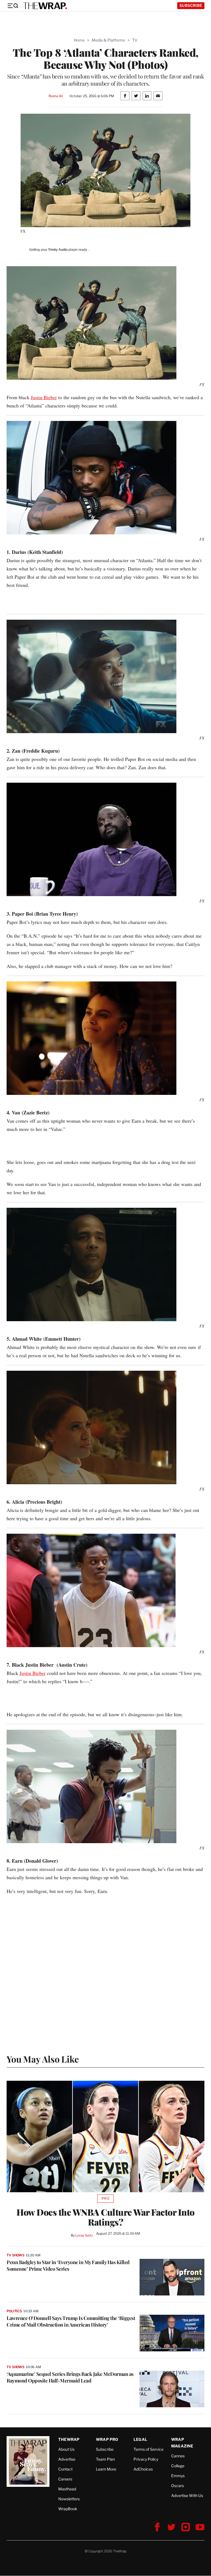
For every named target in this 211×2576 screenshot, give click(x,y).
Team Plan (105, 2459)
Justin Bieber (44, 397)
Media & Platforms (108, 40)
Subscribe (191, 5)
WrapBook (68, 2509)
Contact (65, 2469)
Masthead (67, 2489)
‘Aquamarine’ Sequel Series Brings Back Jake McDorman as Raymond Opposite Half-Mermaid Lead (70, 2377)
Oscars (177, 2486)
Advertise (67, 2459)
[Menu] (13, 6)
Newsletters (69, 2499)
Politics (14, 2311)
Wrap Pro (107, 2439)
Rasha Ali (56, 96)
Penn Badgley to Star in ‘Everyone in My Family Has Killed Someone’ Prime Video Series (68, 2265)
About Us (66, 2449)
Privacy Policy (146, 2459)
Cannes (178, 2456)
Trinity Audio (58, 250)
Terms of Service (148, 2449)
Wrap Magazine (182, 2443)
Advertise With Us (187, 2495)
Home (79, 40)
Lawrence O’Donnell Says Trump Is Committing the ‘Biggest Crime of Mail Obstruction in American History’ (71, 2321)
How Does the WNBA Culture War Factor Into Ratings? (105, 2217)
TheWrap (69, 2439)
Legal (140, 2439)
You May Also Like (43, 2059)
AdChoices (143, 2469)
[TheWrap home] (45, 6)
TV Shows (16, 2255)
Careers (65, 2479)
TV (135, 40)
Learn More (106, 2469)
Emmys (178, 2476)
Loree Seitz (84, 2235)
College (178, 2466)
